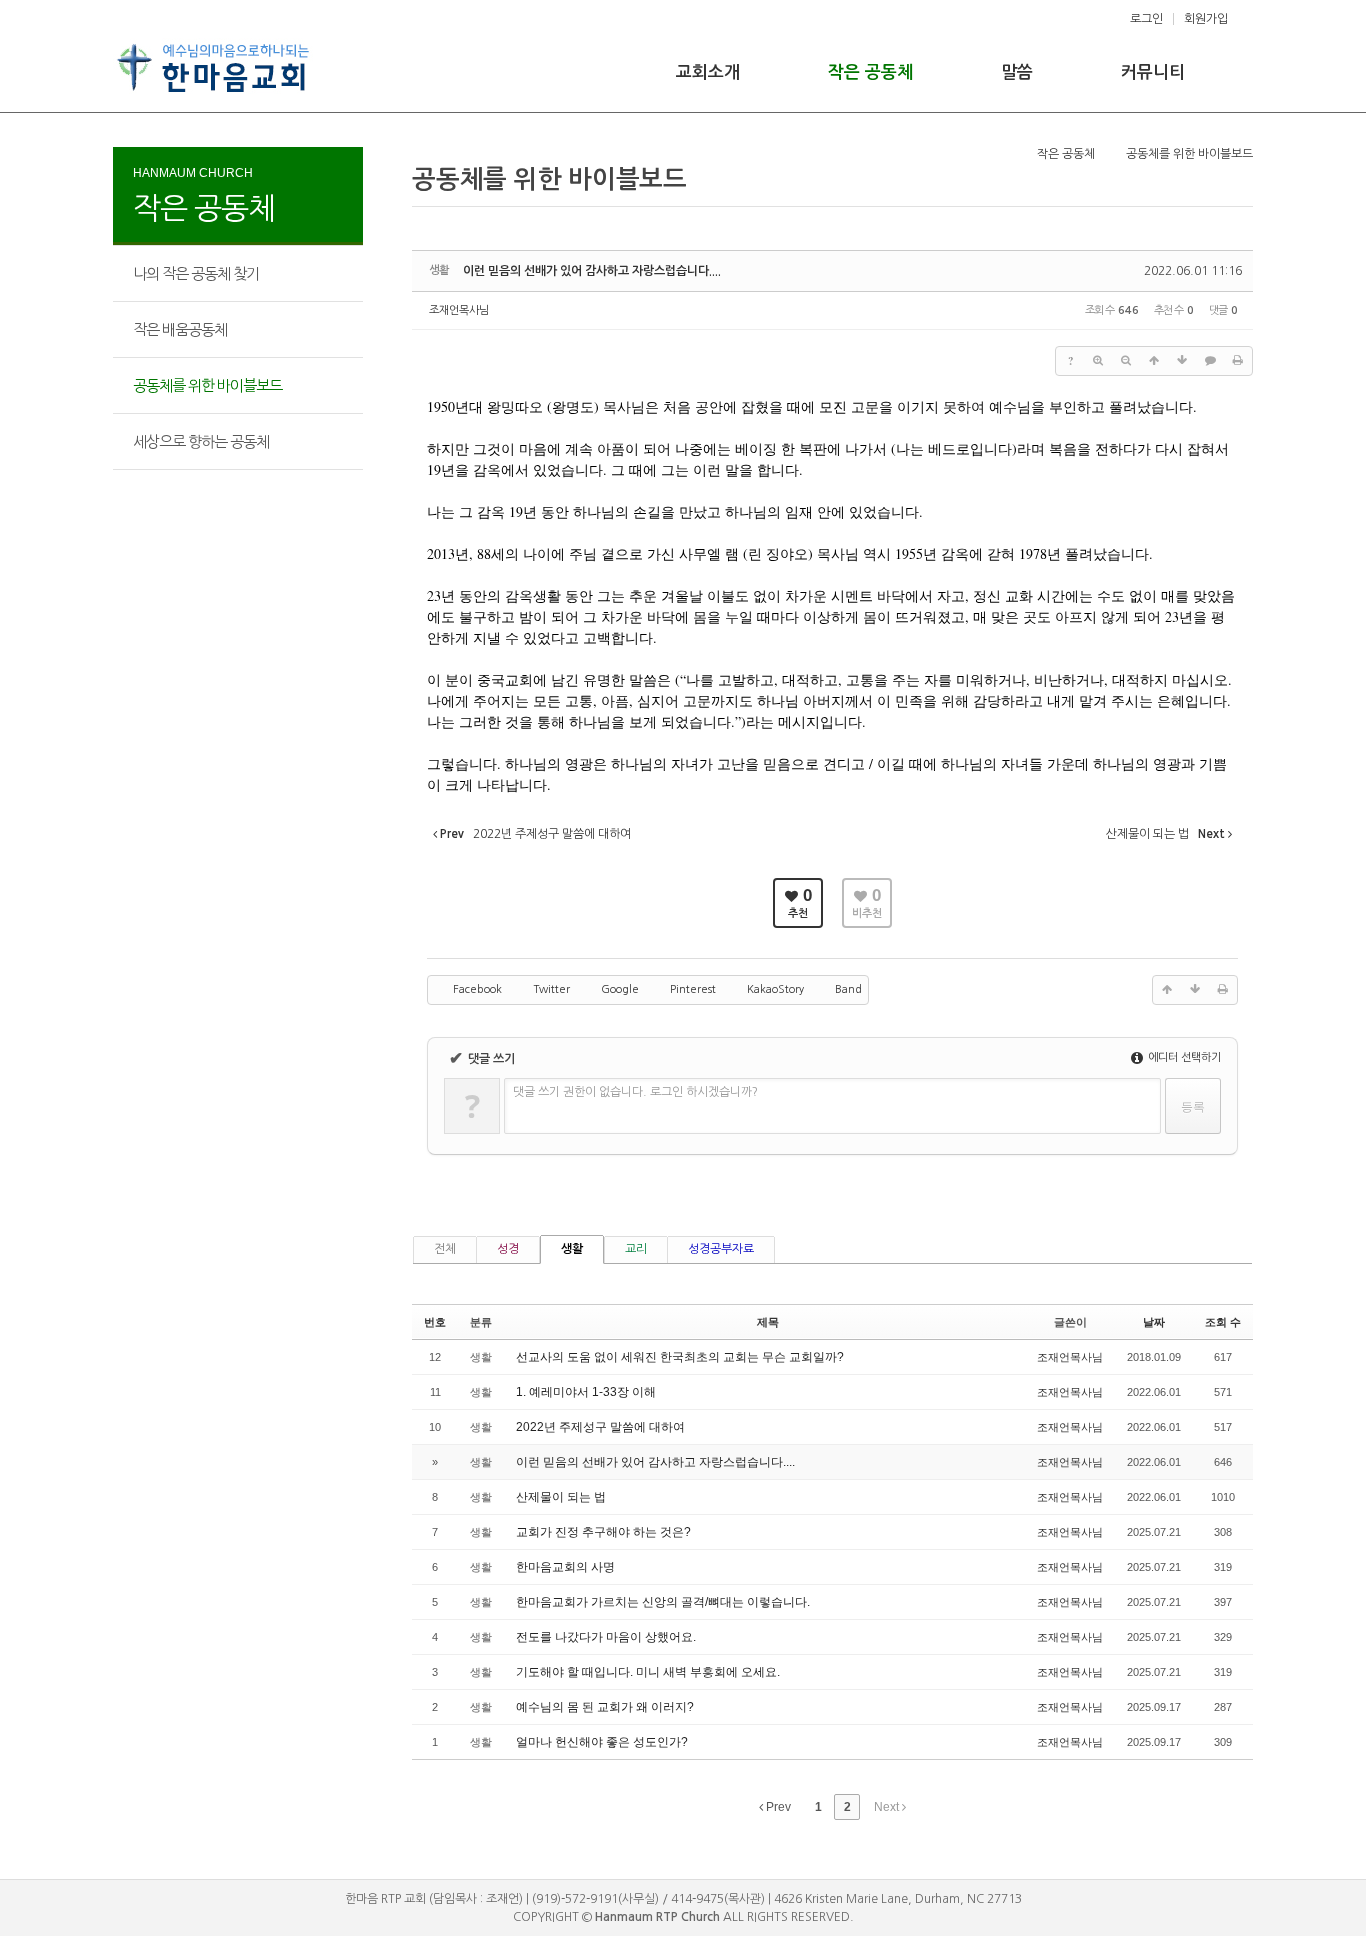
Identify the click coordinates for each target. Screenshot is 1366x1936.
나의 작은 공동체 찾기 (196, 273)
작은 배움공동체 (180, 329)
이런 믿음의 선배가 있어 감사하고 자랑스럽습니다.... (592, 271)
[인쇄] (1238, 361)
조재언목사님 (459, 310)
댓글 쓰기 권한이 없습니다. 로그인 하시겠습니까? (635, 1092)
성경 (508, 1249)
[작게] (1126, 361)
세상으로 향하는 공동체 (201, 441)
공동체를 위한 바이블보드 (207, 385)
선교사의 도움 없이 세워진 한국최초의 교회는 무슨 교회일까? (680, 1357)
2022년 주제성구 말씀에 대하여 (600, 1427)
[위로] (1154, 361)
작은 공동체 (870, 72)
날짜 (1154, 1322)
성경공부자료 (721, 1249)
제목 (768, 1322)
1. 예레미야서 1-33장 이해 (586, 1392)
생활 (572, 1249)
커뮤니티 (1153, 72)
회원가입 (1206, 19)
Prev (777, 1807)
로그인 (1146, 19)
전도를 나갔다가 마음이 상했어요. (606, 1637)
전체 (445, 1249)
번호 (435, 1322)
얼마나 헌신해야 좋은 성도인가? (602, 1742)
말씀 (1017, 72)
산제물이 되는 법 (561, 1497)
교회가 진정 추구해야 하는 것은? (603, 1532)
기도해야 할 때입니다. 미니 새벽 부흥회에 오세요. (648, 1672)
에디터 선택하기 (1183, 1057)
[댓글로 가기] (1210, 361)
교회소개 (708, 72)
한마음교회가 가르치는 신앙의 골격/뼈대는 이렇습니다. (663, 1602)
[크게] (1098, 361)
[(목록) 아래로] (1182, 361)
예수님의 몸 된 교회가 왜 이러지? (605, 1707)
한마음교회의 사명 (565, 1567)
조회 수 (1223, 1322)
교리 (636, 1249)
